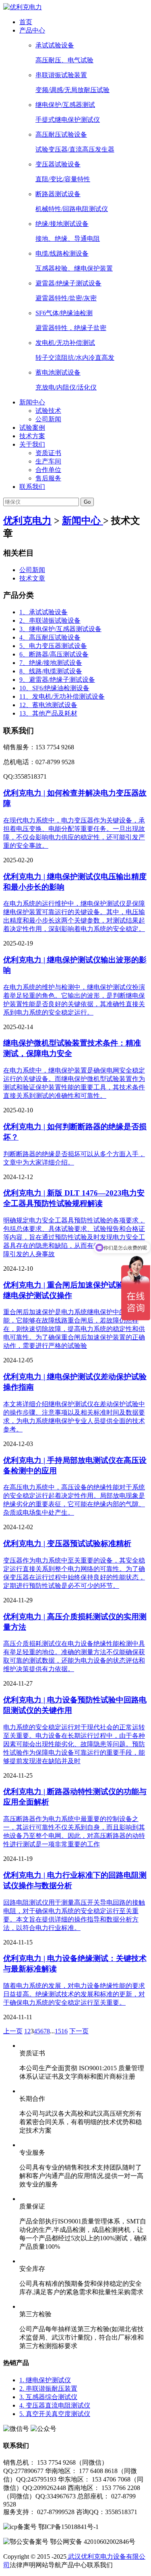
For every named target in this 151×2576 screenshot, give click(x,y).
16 (64, 2031)
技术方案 (32, 436)
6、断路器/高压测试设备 (54, 654)
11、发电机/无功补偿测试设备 (62, 696)
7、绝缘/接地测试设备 (51, 663)
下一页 (79, 2031)
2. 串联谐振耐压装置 (48, 2388)
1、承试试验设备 (43, 612)
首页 (26, 22)
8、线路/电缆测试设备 (51, 671)
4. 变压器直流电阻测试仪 (55, 2405)
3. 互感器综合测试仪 (48, 2397)
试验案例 (32, 428)
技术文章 (32, 578)
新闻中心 (32, 402)
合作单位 (48, 470)
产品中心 (32, 30)
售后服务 (48, 478)
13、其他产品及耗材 (48, 713)
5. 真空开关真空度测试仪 (55, 2414)
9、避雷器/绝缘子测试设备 (57, 680)
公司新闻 (48, 419)
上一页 (13, 2031)
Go (87, 502)
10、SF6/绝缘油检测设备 (54, 688)
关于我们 (32, 444)
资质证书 (48, 453)
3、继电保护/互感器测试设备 (60, 629)
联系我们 (32, 487)
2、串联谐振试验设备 (50, 620)
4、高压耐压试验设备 (50, 637)
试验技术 (48, 411)
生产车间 (48, 461)
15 (58, 2031)
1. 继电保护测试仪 (45, 2380)
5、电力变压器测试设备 (53, 646)
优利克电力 (27, 521)
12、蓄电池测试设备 (48, 705)
